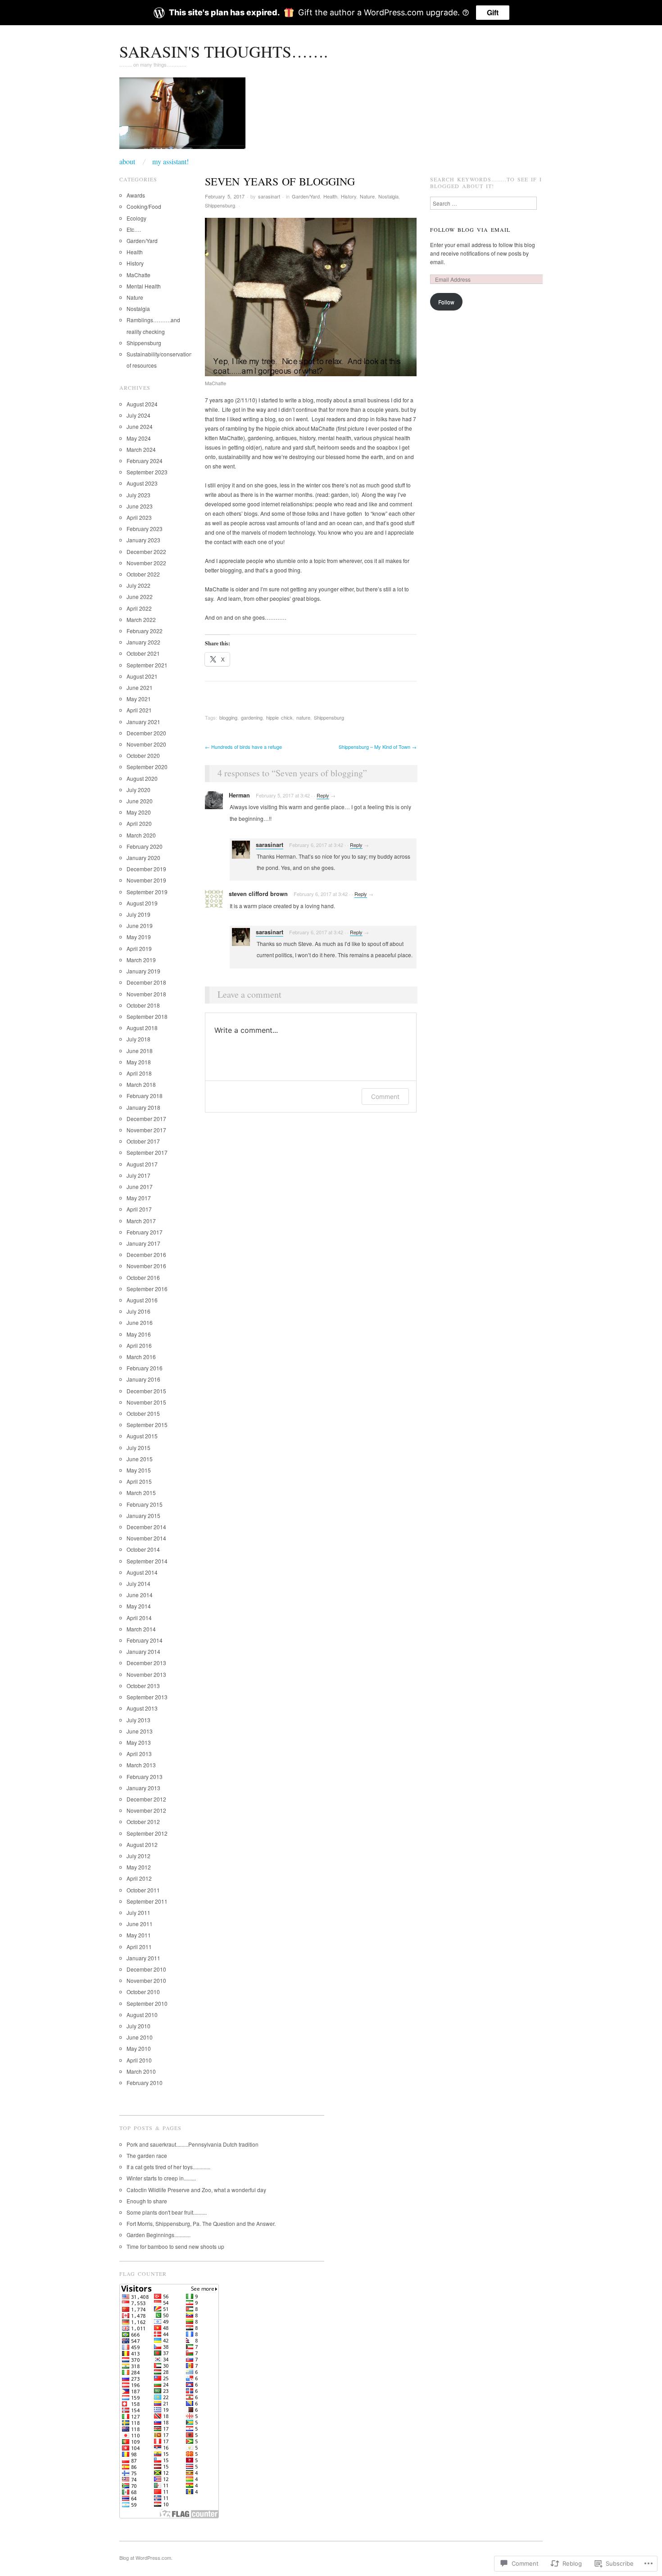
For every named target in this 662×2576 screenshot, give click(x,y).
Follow (446, 302)
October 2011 (143, 1890)
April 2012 (139, 1878)
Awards (136, 195)
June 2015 (140, 1459)
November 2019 (146, 880)
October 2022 (143, 574)
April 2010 (139, 2060)
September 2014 (147, 1561)
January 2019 (143, 971)
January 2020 (143, 858)
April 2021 (139, 710)
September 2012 (147, 1833)
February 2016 (145, 1368)
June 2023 (140, 506)
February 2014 (145, 1640)
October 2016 (143, 1277)
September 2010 (147, 2003)
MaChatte (138, 275)
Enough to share (147, 2201)
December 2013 (146, 1663)
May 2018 (139, 1062)
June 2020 (140, 801)
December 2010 (146, 1969)
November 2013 (146, 1674)
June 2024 (140, 426)
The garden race (147, 2155)
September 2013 (147, 1697)
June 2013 (140, 1731)
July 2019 (138, 914)
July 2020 (138, 790)
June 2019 (140, 925)
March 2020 (141, 835)
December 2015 (146, 1391)
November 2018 (146, 994)
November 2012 (146, 1810)
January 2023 (143, 540)
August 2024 (142, 404)
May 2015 (139, 1470)
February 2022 (145, 631)
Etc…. (134, 229)
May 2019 (139, 937)
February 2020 (145, 846)
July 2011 (138, 1912)
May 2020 (139, 812)
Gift (493, 12)
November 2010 (146, 1980)
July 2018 (138, 1039)
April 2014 (139, 1618)
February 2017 (145, 1232)
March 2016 (141, 1357)
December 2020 (146, 733)
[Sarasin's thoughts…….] (182, 116)
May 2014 (139, 1606)
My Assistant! (170, 162)
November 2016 (146, 1266)
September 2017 (147, 1152)
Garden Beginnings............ (159, 2235)
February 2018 (145, 1096)
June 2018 (140, 1051)
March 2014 (141, 1629)
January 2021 (143, 722)
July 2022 (138, 585)
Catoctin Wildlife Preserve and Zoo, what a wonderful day (196, 2190)
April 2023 (139, 517)
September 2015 (147, 1425)
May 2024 (139, 438)
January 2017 (143, 1243)
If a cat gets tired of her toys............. (168, 2167)
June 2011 (140, 1924)
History (349, 196)
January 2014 (143, 1651)
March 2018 (141, 1084)
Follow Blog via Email (470, 230)
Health (330, 196)
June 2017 (140, 1187)
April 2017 (139, 1209)
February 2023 (145, 529)
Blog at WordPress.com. (146, 2558)
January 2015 (143, 1515)
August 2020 (142, 778)
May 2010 (139, 2048)
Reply (323, 795)
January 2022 (143, 642)
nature (303, 717)
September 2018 (147, 1016)
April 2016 (139, 1345)
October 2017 (143, 1141)
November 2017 (146, 1130)
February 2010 (145, 2083)
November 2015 (146, 1402)
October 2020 (143, 755)
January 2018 (143, 1107)
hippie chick (279, 717)
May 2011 (139, 1935)
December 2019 (146, 869)
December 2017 (146, 1119)
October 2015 (143, 1413)
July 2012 (138, 1856)
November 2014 (146, 1538)
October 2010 (143, 1992)
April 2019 (139, 948)
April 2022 (139, 608)
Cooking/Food (144, 206)
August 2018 (142, 1028)
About (127, 162)
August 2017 (142, 1164)
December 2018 (146, 982)
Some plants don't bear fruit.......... (167, 2212)
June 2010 (140, 2037)
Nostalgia (388, 196)
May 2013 (139, 1742)
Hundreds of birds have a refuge (243, 747)
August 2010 (142, 2015)
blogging (228, 717)
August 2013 (142, 1708)
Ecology (136, 218)
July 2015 (138, 1448)
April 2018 (139, 1073)
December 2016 (146, 1254)
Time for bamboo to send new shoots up (175, 2246)
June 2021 (140, 687)
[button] (311, 297)
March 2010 (141, 2071)
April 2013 (139, 1754)
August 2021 (142, 676)
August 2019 (142, 903)
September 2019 (147, 892)
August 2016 (142, 1300)
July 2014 (138, 1583)
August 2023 (142, 483)
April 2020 (139, 823)
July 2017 (138, 1175)
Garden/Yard (306, 196)
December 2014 (146, 1527)
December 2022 (146, 552)
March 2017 (141, 1221)
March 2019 (141, 960)
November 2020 (146, 744)
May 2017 (139, 1198)
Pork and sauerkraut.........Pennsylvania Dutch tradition (193, 2144)
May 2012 (139, 1867)
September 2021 (147, 665)
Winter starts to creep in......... (161, 2178)
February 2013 (145, 1777)
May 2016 (139, 1334)
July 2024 (138, 415)
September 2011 (147, 1901)
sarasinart (269, 196)
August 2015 (142, 1436)
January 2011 (143, 1958)
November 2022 (146, 563)
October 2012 (143, 1822)
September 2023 (147, 472)
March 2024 (141, 449)
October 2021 (143, 653)
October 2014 (143, 1549)
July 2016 (138, 1311)
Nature (367, 196)
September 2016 (147, 1289)
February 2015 (145, 1504)
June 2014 (140, 1595)
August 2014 (142, 1572)
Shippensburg (220, 205)
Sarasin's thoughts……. (224, 51)
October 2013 (143, 1686)
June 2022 (140, 597)
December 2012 (146, 1799)
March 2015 (141, 1493)
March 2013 (141, 1765)
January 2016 (143, 1379)
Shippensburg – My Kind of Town (378, 747)
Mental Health (144, 286)
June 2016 (140, 1322)
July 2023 (138, 495)
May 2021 (139, 699)
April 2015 (139, 1481)
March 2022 (141, 619)
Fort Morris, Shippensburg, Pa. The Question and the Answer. (201, 2223)
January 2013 (143, 1788)
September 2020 (147, 767)
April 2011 (139, 1947)
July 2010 (138, 2026)
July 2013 (138, 1720)
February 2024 (145, 461)
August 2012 (142, 1844)
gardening (252, 717)
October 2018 (143, 1005)
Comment (385, 1097)
